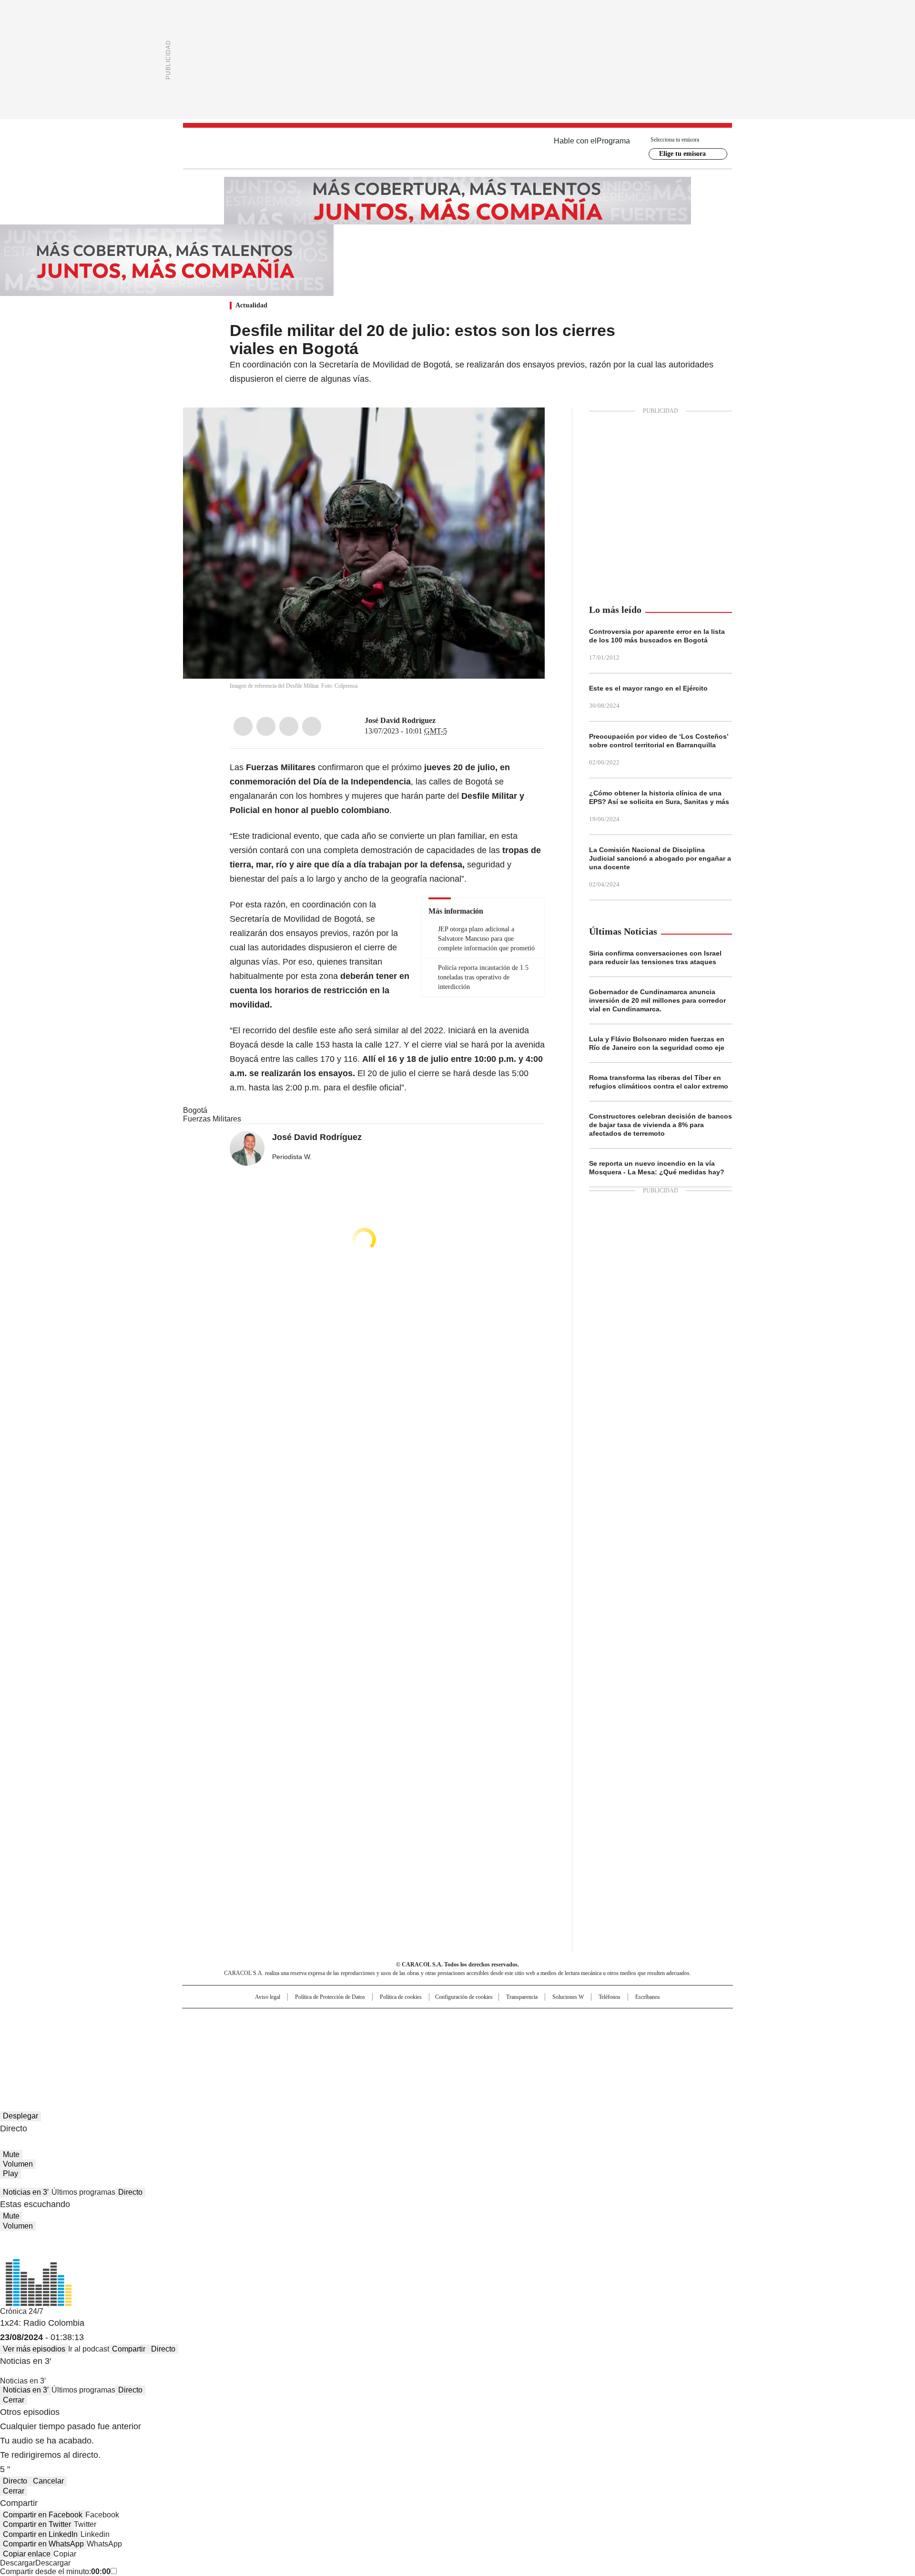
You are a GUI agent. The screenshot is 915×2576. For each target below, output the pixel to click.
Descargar (18, 2563)
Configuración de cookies (464, 1997)
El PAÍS (345, 2020)
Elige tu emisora (682, 154)
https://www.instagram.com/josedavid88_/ (454, 721)
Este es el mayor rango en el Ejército (648, 688)
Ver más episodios (34, 2349)
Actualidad (251, 305)
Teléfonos (610, 1997)
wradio (439, 2035)
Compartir (129, 2349)
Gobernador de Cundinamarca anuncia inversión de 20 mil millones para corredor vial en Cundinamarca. (657, 1000)
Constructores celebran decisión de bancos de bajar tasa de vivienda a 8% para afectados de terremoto (661, 1125)
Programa (613, 141)
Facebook (243, 726)
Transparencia (522, 1997)
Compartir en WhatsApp (43, 2544)
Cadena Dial (511, 2035)
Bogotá (195, 1110)
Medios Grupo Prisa (264, 2052)
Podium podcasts (434, 2048)
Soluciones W (568, 1997)
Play (10, 2174)
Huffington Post (359, 2035)
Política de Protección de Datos (330, 1997)
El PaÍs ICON (475, 2048)
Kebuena (626, 2035)
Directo (130, 2192)
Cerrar (14, 2400)
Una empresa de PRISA (264, 2029)
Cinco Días (476, 2035)
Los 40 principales (387, 2020)
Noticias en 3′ (26, 2192)
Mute (11, 2154)
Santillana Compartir (485, 2020)
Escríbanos (648, 1997)
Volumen (18, 2164)
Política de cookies (401, 1997)
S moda (516, 2048)
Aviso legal (268, 1997)
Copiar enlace (27, 2554)
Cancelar (48, 2481)
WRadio (457, 148)
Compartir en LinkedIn (40, 2534)
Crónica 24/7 (22, 2311)
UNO (410, 2035)
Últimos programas (83, 2192)
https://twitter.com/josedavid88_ (442, 721)
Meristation (605, 2048)
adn (595, 2020)
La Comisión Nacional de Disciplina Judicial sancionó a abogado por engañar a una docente (660, 858)
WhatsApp (312, 726)
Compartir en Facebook (43, 2515)
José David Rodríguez (400, 720)
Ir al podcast (89, 2349)
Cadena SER (530, 2020)
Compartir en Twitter (37, 2524)
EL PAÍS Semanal (546, 2035)
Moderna (390, 2048)
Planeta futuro (586, 2035)
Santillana (432, 2020)
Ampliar (526, 427)
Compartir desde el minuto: (55, 2571)
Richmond (341, 2048)
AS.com (563, 2020)
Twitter (266, 726)
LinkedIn (289, 726)
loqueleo (558, 2048)
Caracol (630, 2020)
